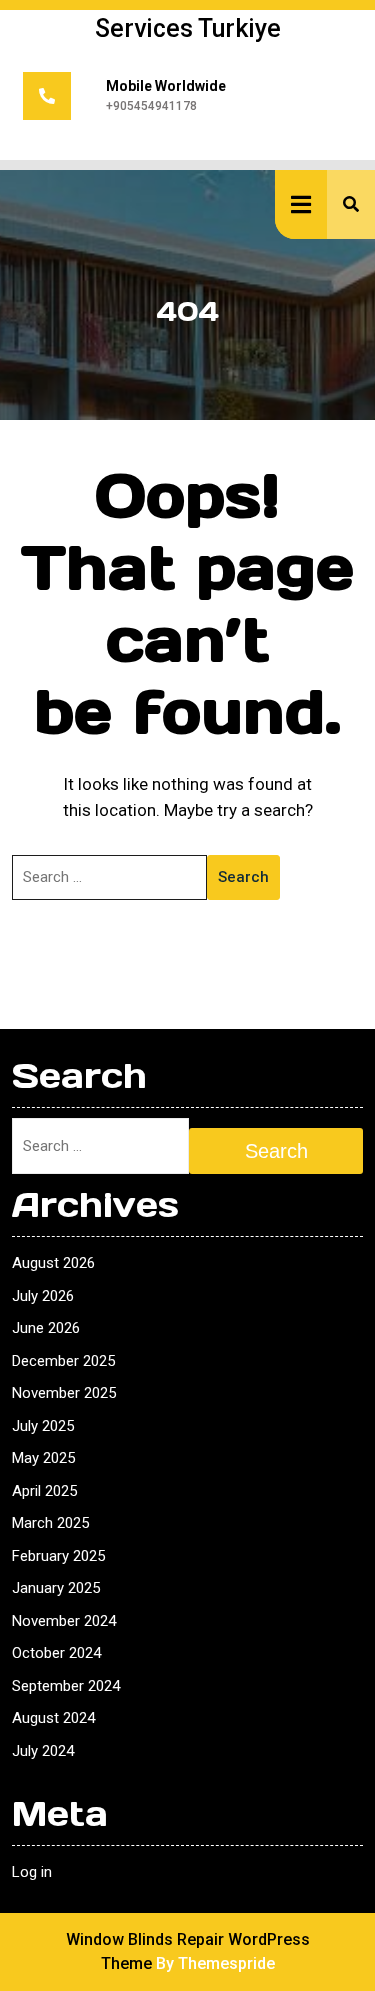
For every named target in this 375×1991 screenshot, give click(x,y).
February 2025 (58, 1556)
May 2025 (43, 1458)
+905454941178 (151, 106)
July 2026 (43, 1296)
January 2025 (56, 1588)
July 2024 (43, 1751)
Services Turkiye (188, 28)
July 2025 (43, 1426)
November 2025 (64, 1393)
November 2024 (64, 1621)
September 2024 (66, 1686)
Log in (32, 1872)
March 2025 (50, 1523)
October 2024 (56, 1653)
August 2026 (53, 1263)
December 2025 (63, 1361)
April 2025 (44, 1491)
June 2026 (46, 1328)
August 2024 (53, 1718)
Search (243, 877)
